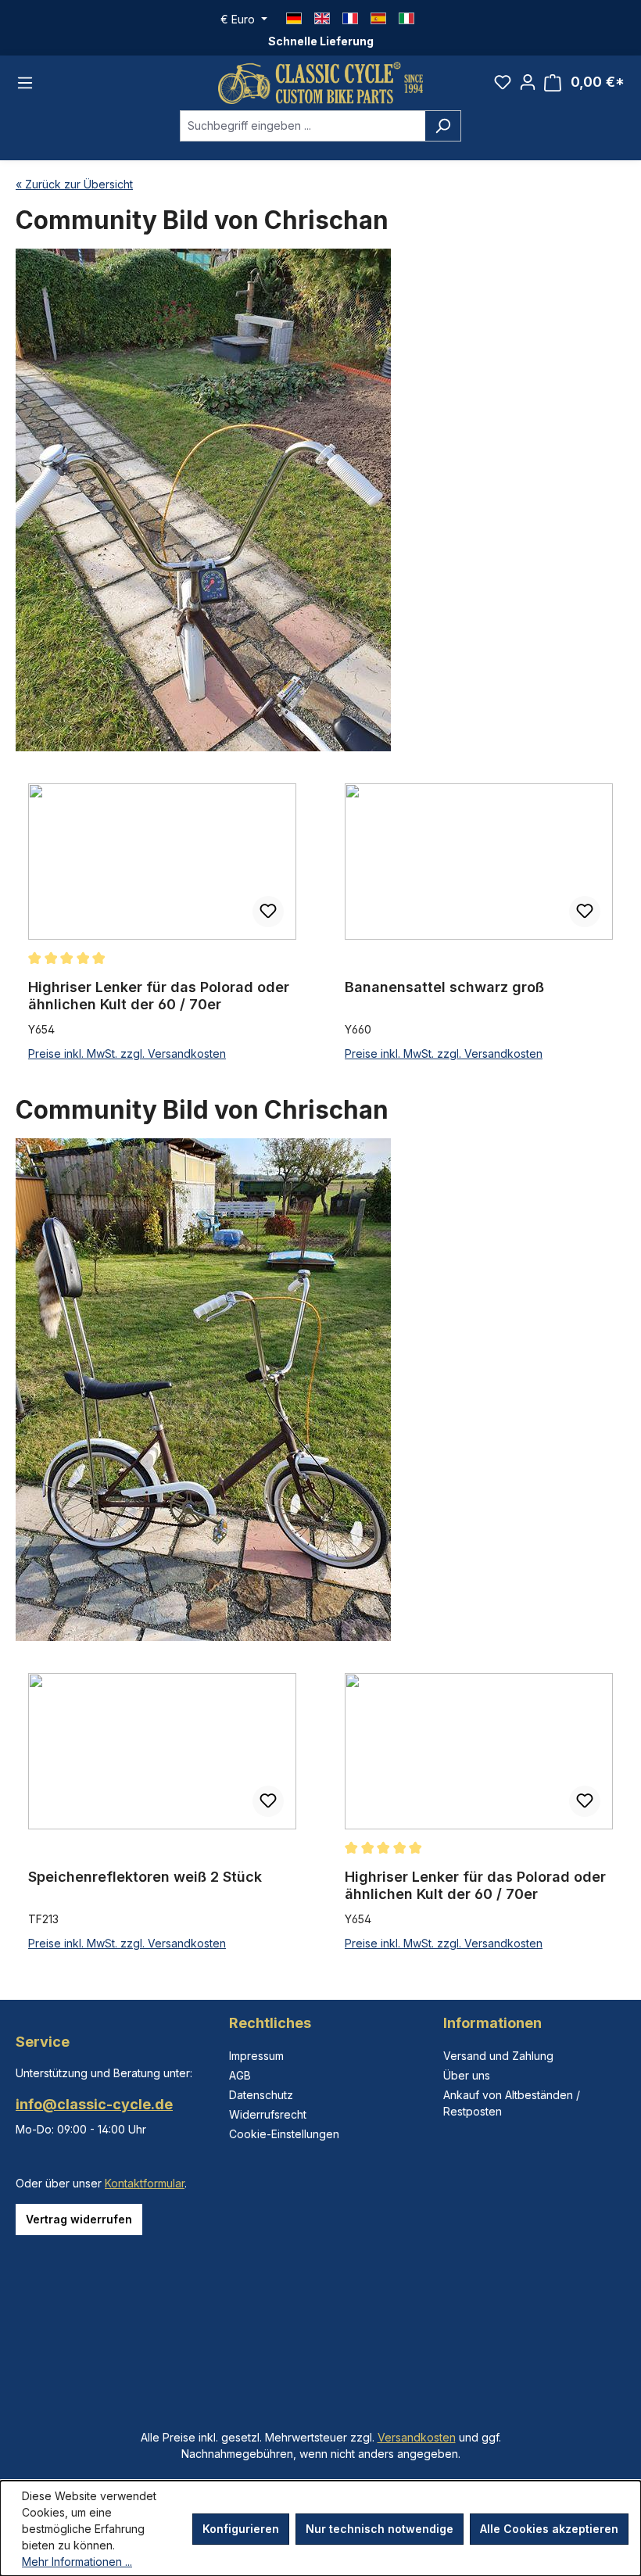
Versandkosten (417, 2437)
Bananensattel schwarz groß (444, 987)
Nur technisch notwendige (380, 2529)
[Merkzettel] (503, 82)
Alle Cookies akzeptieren (549, 2529)
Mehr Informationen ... (77, 2562)
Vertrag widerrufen (79, 2219)
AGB (240, 2075)
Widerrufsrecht (268, 2114)
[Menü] (25, 83)
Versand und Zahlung (498, 2056)
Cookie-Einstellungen (284, 2134)
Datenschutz (261, 2095)
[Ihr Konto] (528, 82)
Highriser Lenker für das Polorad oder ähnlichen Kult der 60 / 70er (159, 996)
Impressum (256, 2056)
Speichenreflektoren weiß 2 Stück (145, 1877)
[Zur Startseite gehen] (320, 83)
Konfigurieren (241, 2529)
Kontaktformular (145, 2183)
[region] (320, 923)
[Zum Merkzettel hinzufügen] (268, 912)
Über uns (467, 2075)
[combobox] (303, 126)
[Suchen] (443, 126)
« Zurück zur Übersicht (74, 184)
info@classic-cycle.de (94, 2104)
